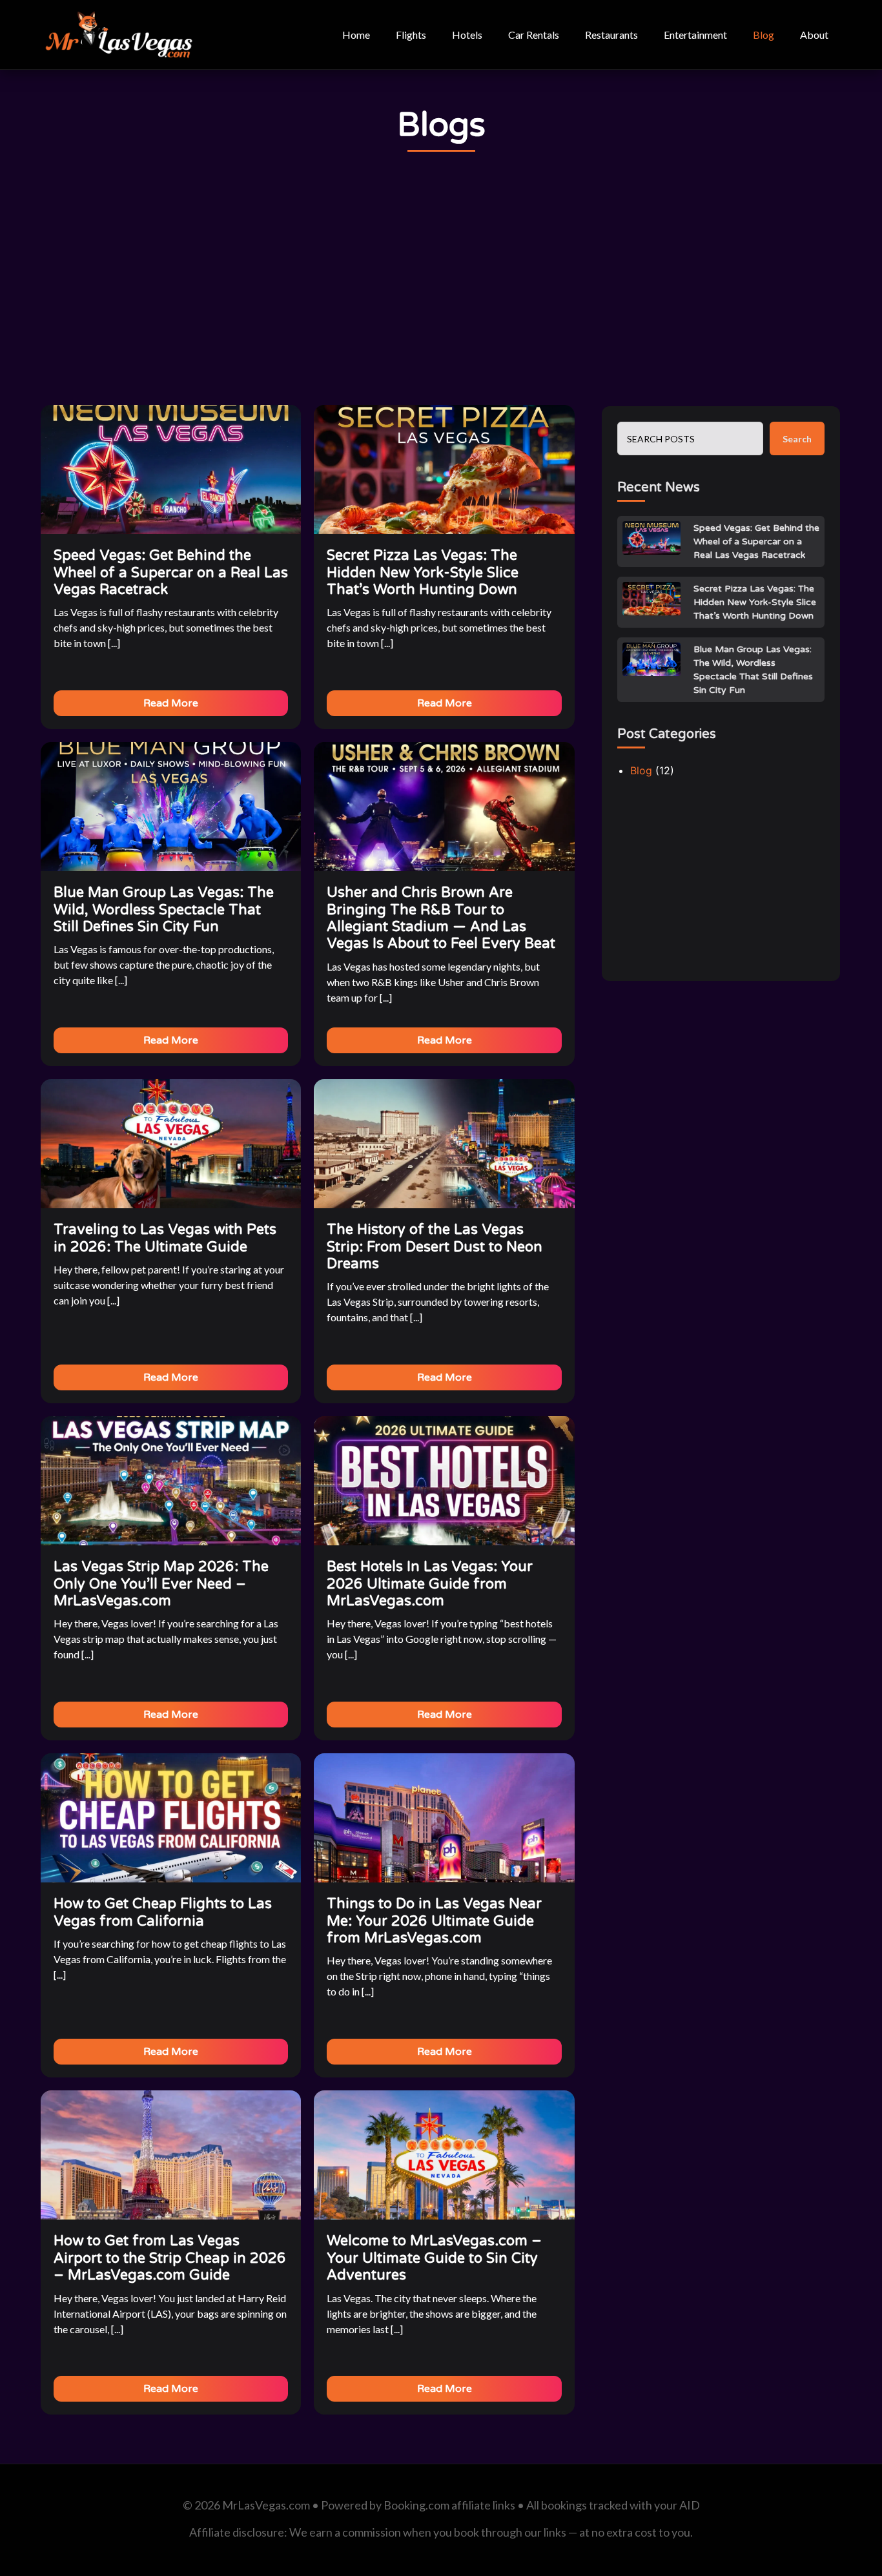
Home (356, 35)
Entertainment (695, 35)
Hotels (467, 35)
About (814, 35)
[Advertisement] (441, 279)
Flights (411, 35)
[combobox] (690, 438)
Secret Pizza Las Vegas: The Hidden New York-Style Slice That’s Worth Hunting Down (755, 602)
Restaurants (611, 35)
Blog (764, 35)
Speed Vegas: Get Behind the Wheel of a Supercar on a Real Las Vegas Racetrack (756, 541)
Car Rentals (534, 35)
